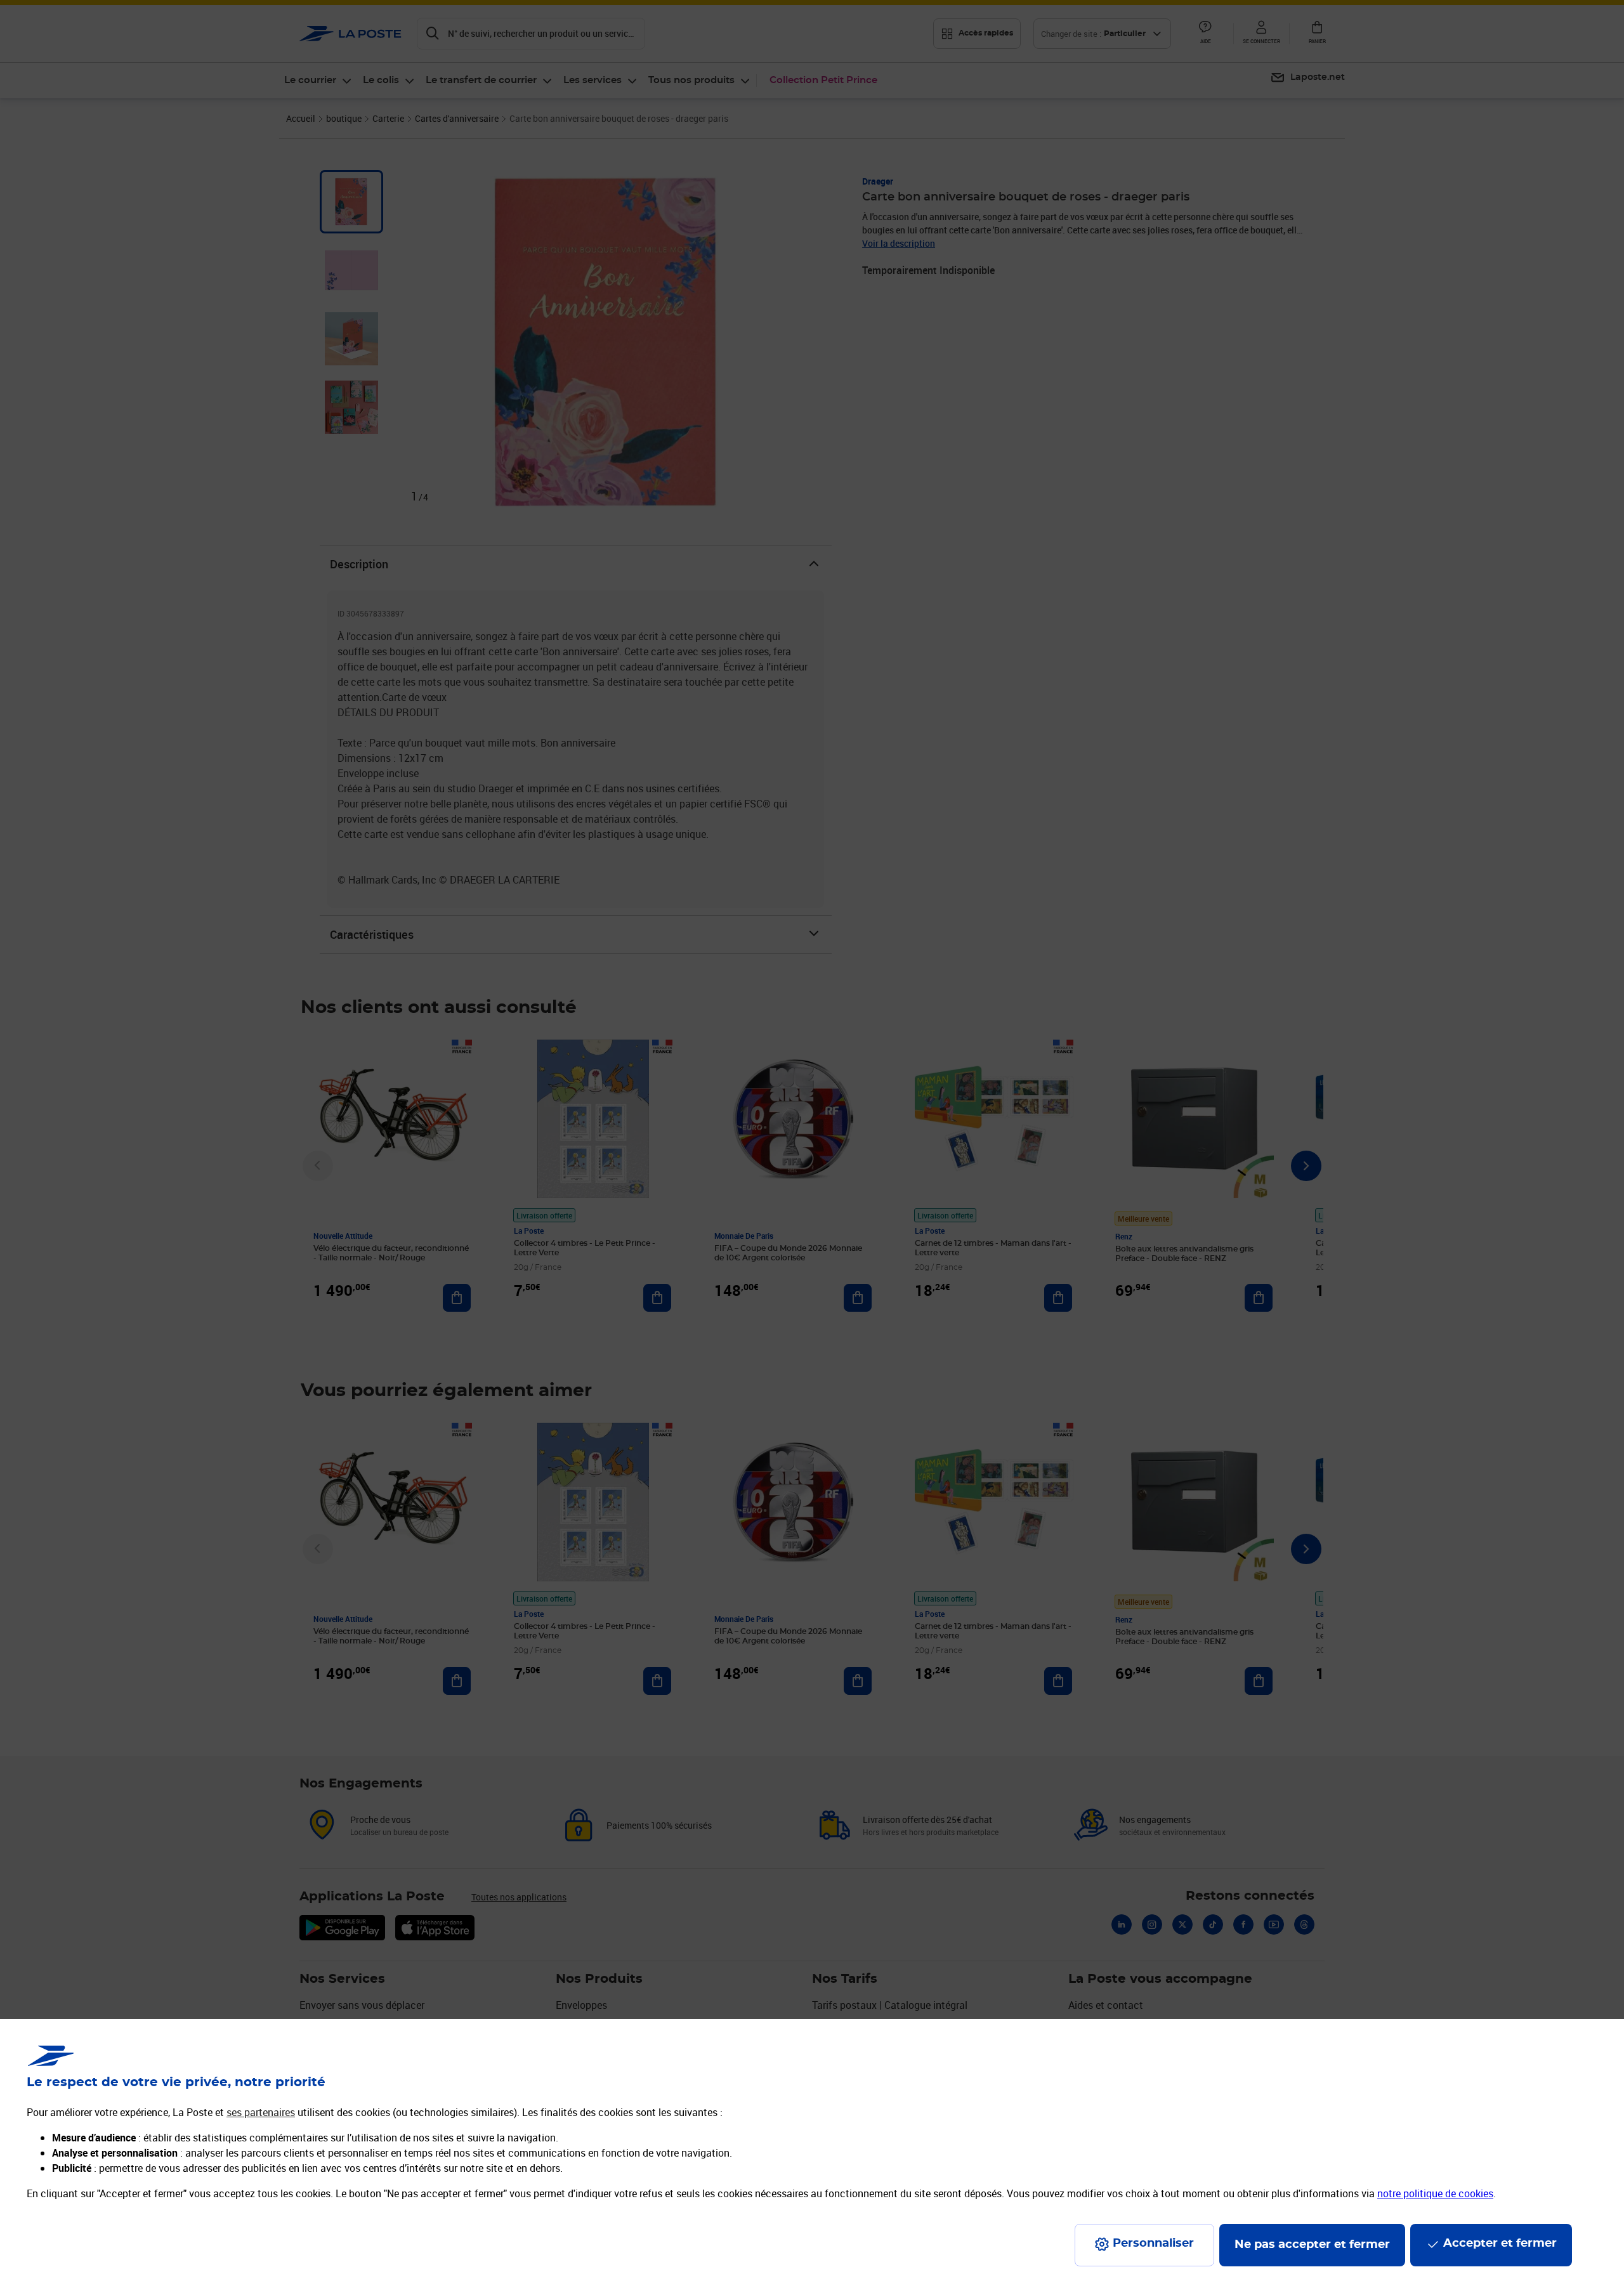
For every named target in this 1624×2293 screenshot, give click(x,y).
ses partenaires (261, 2112)
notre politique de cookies (1435, 2193)
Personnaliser (1153, 2244)
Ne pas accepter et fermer (1312, 2245)
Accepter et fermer (1500, 2244)
